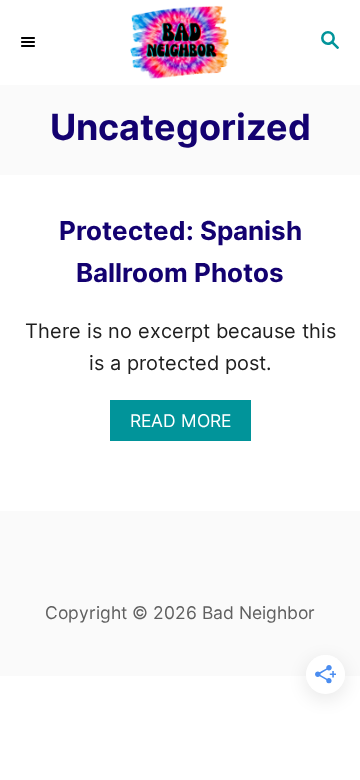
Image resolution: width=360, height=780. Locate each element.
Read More (190, 425)
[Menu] (30, 42)
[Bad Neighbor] (180, 42)
